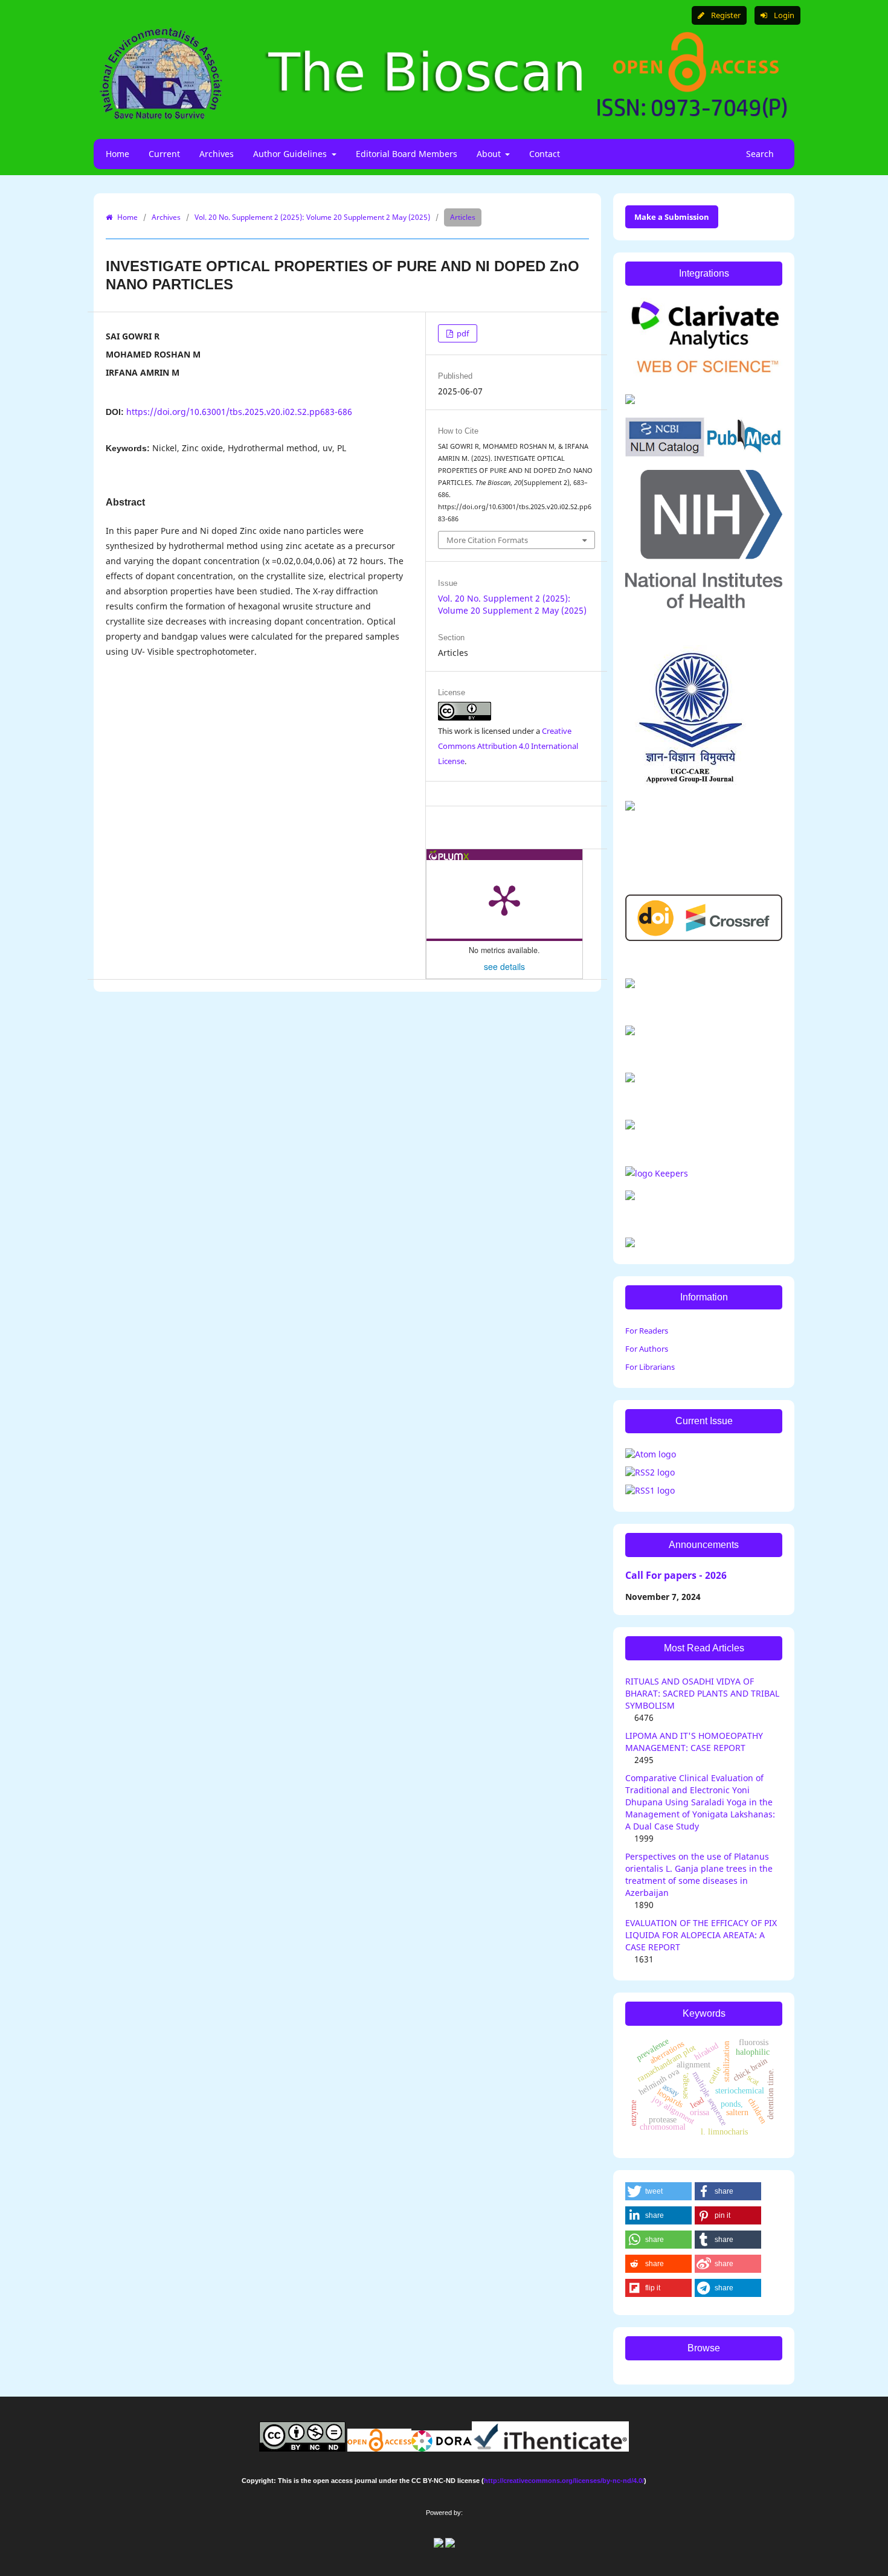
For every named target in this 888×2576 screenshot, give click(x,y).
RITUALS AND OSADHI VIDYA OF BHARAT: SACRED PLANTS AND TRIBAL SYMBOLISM (702, 1693)
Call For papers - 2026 (676, 1575)
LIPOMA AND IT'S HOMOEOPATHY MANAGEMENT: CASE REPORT (694, 1742)
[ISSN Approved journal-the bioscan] (657, 1173)
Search (759, 154)
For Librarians (650, 1367)
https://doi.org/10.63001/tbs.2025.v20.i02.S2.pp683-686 (239, 412)
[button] (658, 2191)
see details (504, 966)
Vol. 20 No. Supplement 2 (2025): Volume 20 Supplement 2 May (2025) (312, 217)
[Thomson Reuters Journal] (630, 807)
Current (164, 154)
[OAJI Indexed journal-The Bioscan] (630, 1079)
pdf (462, 333)
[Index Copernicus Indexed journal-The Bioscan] (630, 1032)
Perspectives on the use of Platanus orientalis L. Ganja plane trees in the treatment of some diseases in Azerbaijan (699, 1874)
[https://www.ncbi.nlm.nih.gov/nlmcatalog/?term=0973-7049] (704, 453)
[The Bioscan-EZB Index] (630, 1197)
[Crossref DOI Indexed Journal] (704, 938)
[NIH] (704, 605)
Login (783, 15)
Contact (545, 154)
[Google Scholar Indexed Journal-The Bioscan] (630, 985)
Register (725, 15)
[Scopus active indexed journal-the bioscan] (630, 1126)
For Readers (647, 1331)
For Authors (647, 1349)
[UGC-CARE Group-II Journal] (690, 784)
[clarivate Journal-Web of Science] (704, 377)
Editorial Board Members (407, 154)
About (490, 154)
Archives (217, 154)
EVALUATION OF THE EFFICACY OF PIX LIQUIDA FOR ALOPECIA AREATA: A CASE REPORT (701, 1935)
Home (117, 154)
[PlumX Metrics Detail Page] (504, 899)
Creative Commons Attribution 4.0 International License (508, 746)
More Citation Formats (487, 540)
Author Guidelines (291, 154)
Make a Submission (672, 217)
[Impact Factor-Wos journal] (630, 401)
